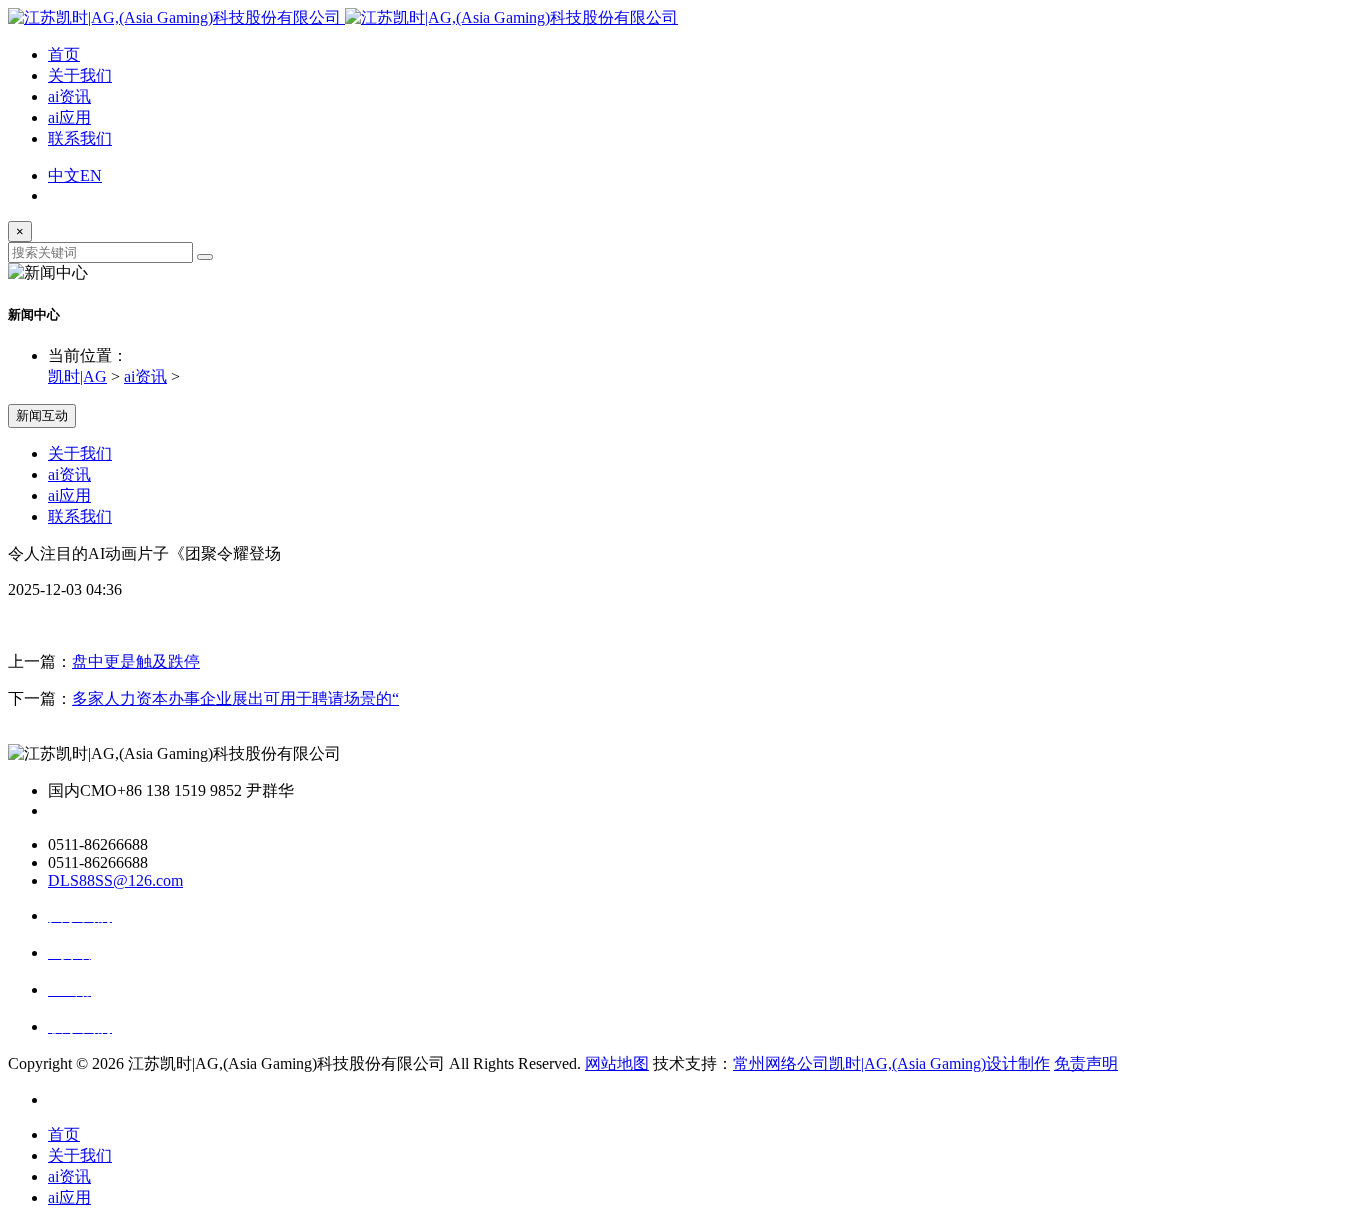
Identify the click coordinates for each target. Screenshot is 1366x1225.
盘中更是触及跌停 (136, 661)
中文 (64, 175)
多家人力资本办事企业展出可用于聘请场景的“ (235, 698)
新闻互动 (42, 415)
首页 (64, 54)
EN (91, 175)
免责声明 (1086, 1063)
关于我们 (80, 75)
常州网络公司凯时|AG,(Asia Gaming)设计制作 (891, 1063)
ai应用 (69, 117)
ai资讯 (69, 96)
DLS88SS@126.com (115, 880)
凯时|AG (77, 376)
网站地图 (617, 1063)
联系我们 (80, 138)
